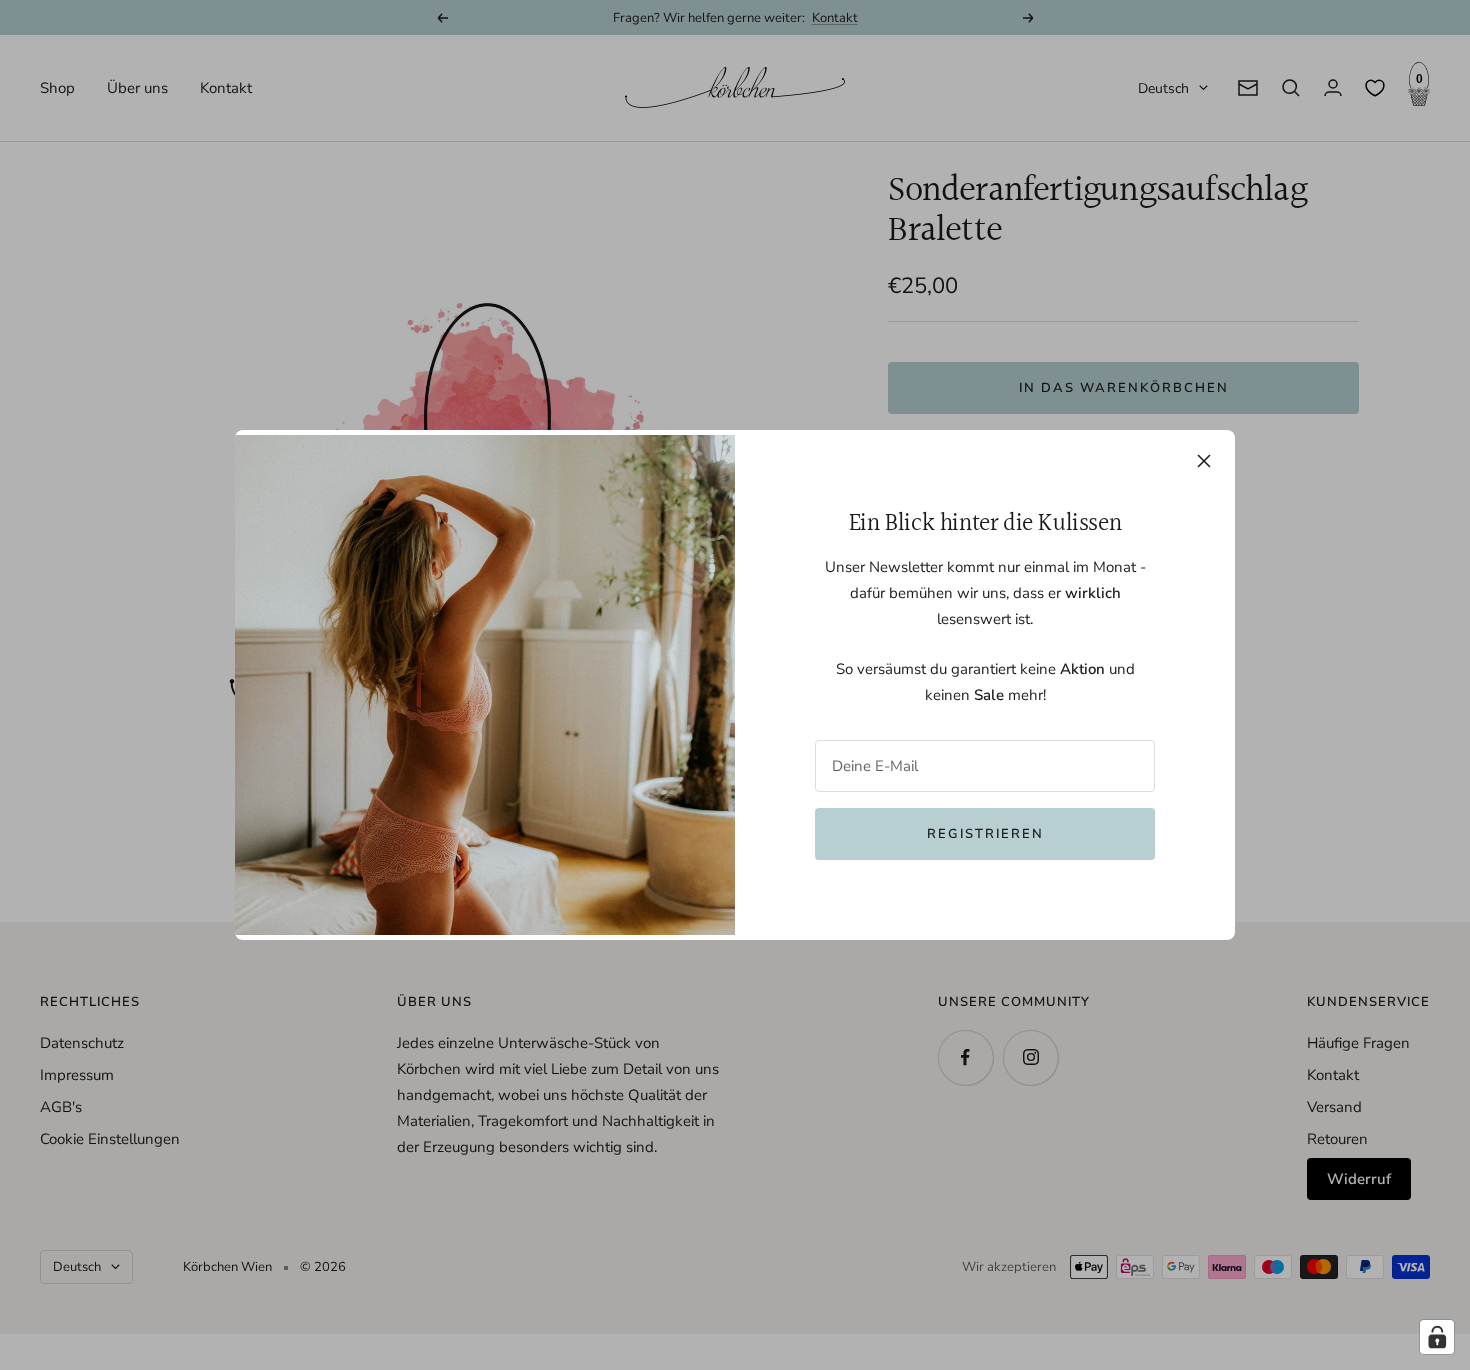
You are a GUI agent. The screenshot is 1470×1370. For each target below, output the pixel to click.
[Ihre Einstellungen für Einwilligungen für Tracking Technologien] (1437, 1337)
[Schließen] (1204, 461)
